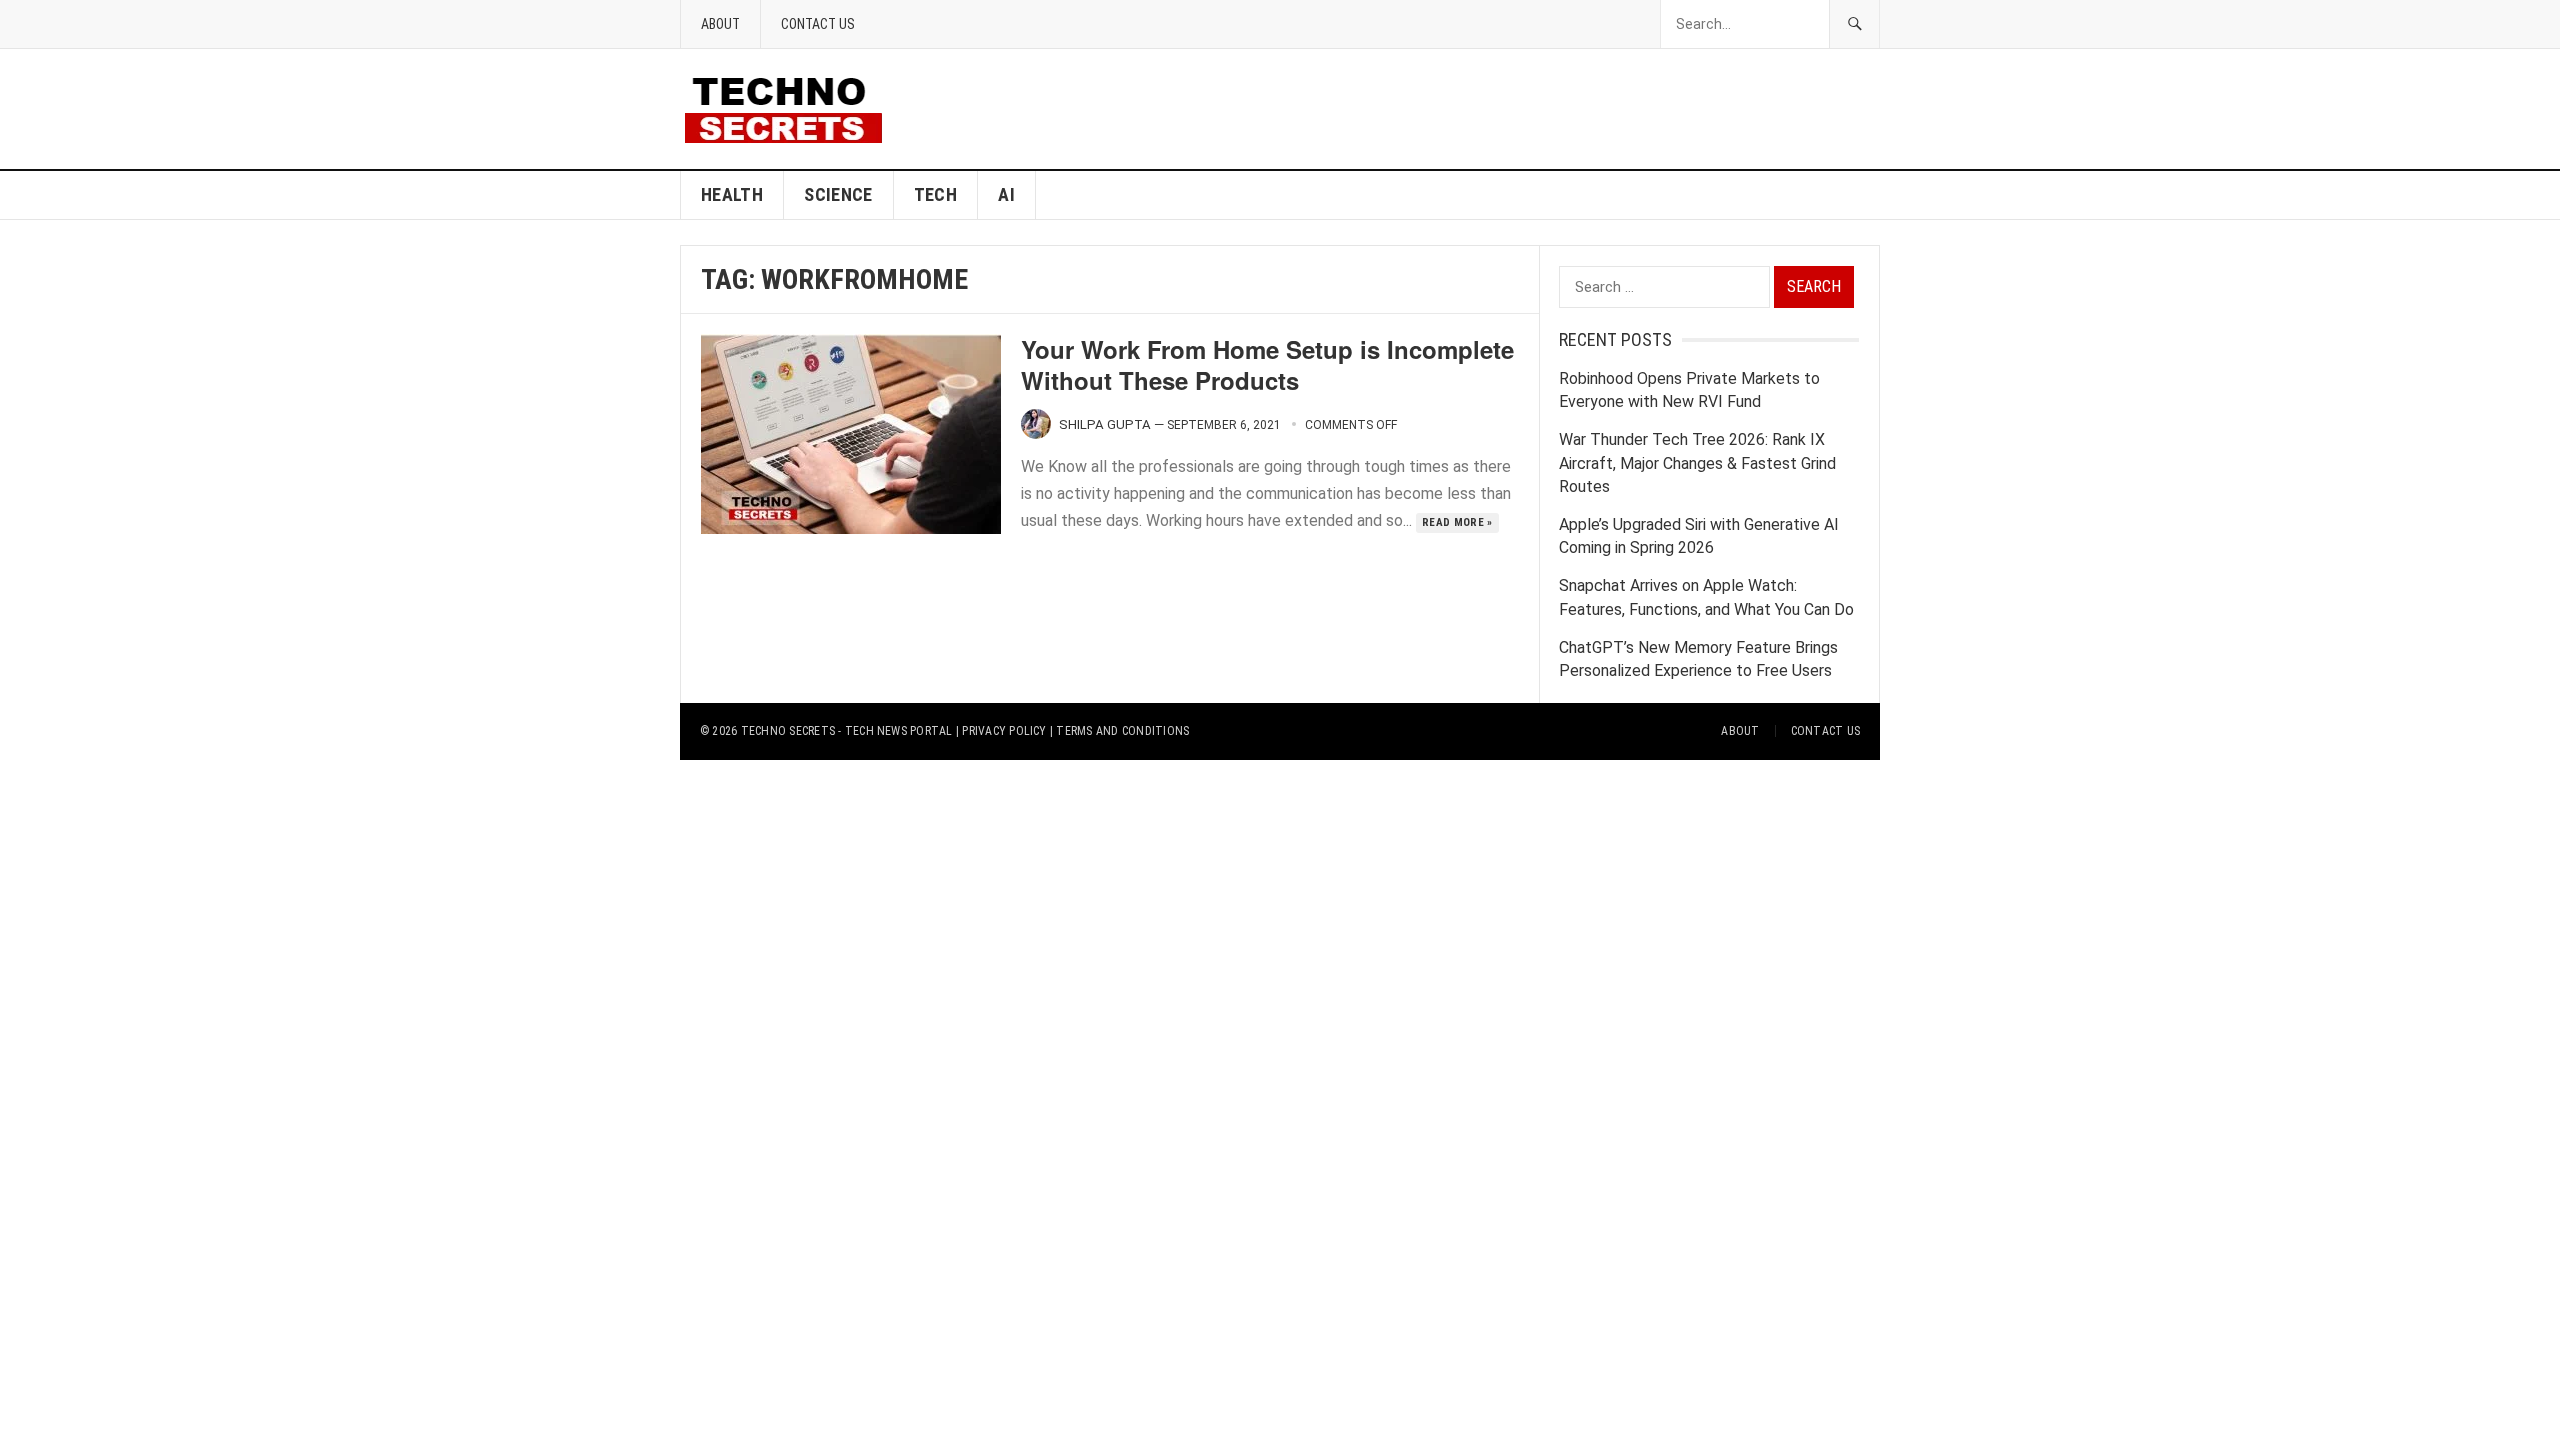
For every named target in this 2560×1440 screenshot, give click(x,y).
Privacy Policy (1004, 731)
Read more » (1457, 522)
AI (1006, 194)
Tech (935, 194)
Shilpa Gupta (1105, 424)
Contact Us (818, 24)
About (720, 24)
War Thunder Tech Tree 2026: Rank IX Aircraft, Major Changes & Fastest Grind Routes (1697, 462)
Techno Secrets (788, 731)
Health (732, 194)
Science (838, 194)
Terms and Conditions (1122, 731)
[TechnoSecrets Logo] (791, 107)
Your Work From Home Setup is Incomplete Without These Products (1267, 364)
